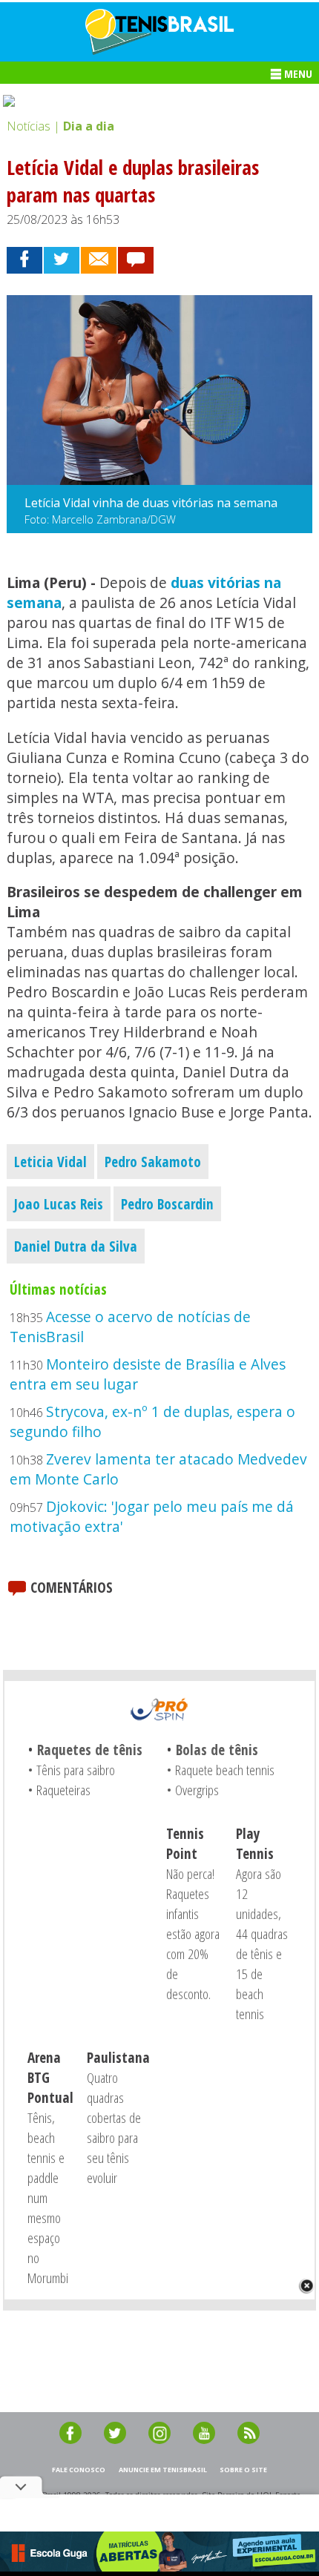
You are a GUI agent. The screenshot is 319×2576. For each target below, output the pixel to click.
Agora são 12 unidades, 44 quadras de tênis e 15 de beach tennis (262, 1943)
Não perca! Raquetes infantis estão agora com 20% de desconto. (193, 1933)
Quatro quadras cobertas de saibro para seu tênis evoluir (114, 2127)
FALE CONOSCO (79, 2470)
